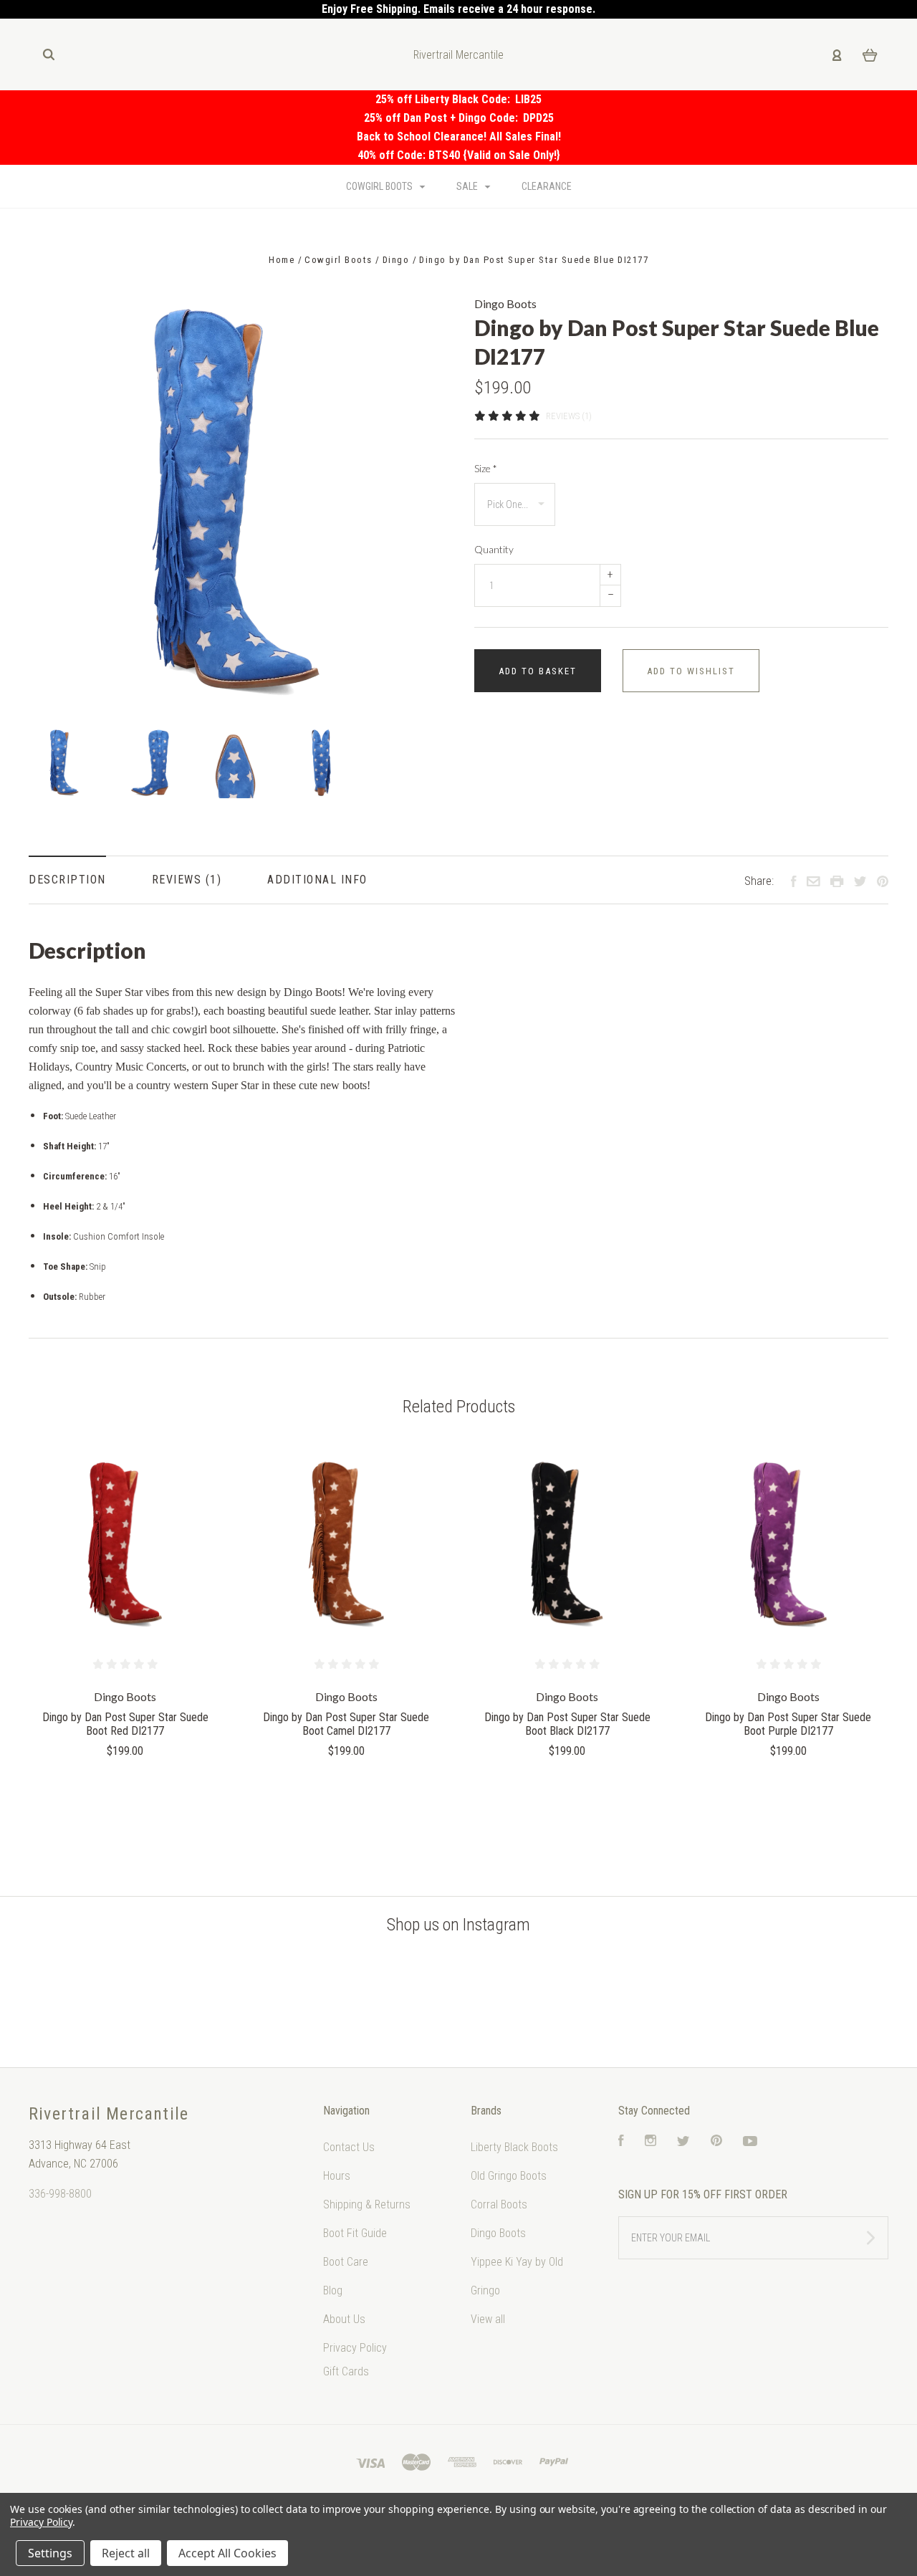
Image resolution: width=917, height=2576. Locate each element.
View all (488, 2319)
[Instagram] (650, 2142)
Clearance (547, 186)
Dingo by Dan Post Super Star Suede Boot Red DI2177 (125, 1724)
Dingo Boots (505, 303)
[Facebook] (621, 2142)
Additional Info (317, 880)
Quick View (125, 1545)
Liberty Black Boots (514, 2147)
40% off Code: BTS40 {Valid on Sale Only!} (459, 155)
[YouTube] (750, 2142)
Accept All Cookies (227, 2553)
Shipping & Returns (367, 2204)
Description (67, 880)
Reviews (179, 880)
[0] (870, 54)
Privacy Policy (355, 2348)
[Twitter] (683, 2142)
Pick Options (125, 1790)
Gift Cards (346, 2371)
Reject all (126, 2553)
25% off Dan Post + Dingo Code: (443, 118)
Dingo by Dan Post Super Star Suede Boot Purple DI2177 (788, 1724)
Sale (468, 186)
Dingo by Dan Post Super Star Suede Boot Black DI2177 (567, 1724)
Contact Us (349, 2147)
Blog (333, 2290)
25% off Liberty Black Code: (445, 99)
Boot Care (346, 2262)
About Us (344, 2319)
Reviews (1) (569, 416)
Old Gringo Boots (509, 2176)
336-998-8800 (60, 2194)
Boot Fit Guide (355, 2233)
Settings (50, 2553)
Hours (337, 2176)
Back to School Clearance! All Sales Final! (459, 137)
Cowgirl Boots (380, 186)
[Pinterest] (716, 2142)
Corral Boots (499, 2204)
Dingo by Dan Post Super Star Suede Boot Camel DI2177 (346, 1724)
